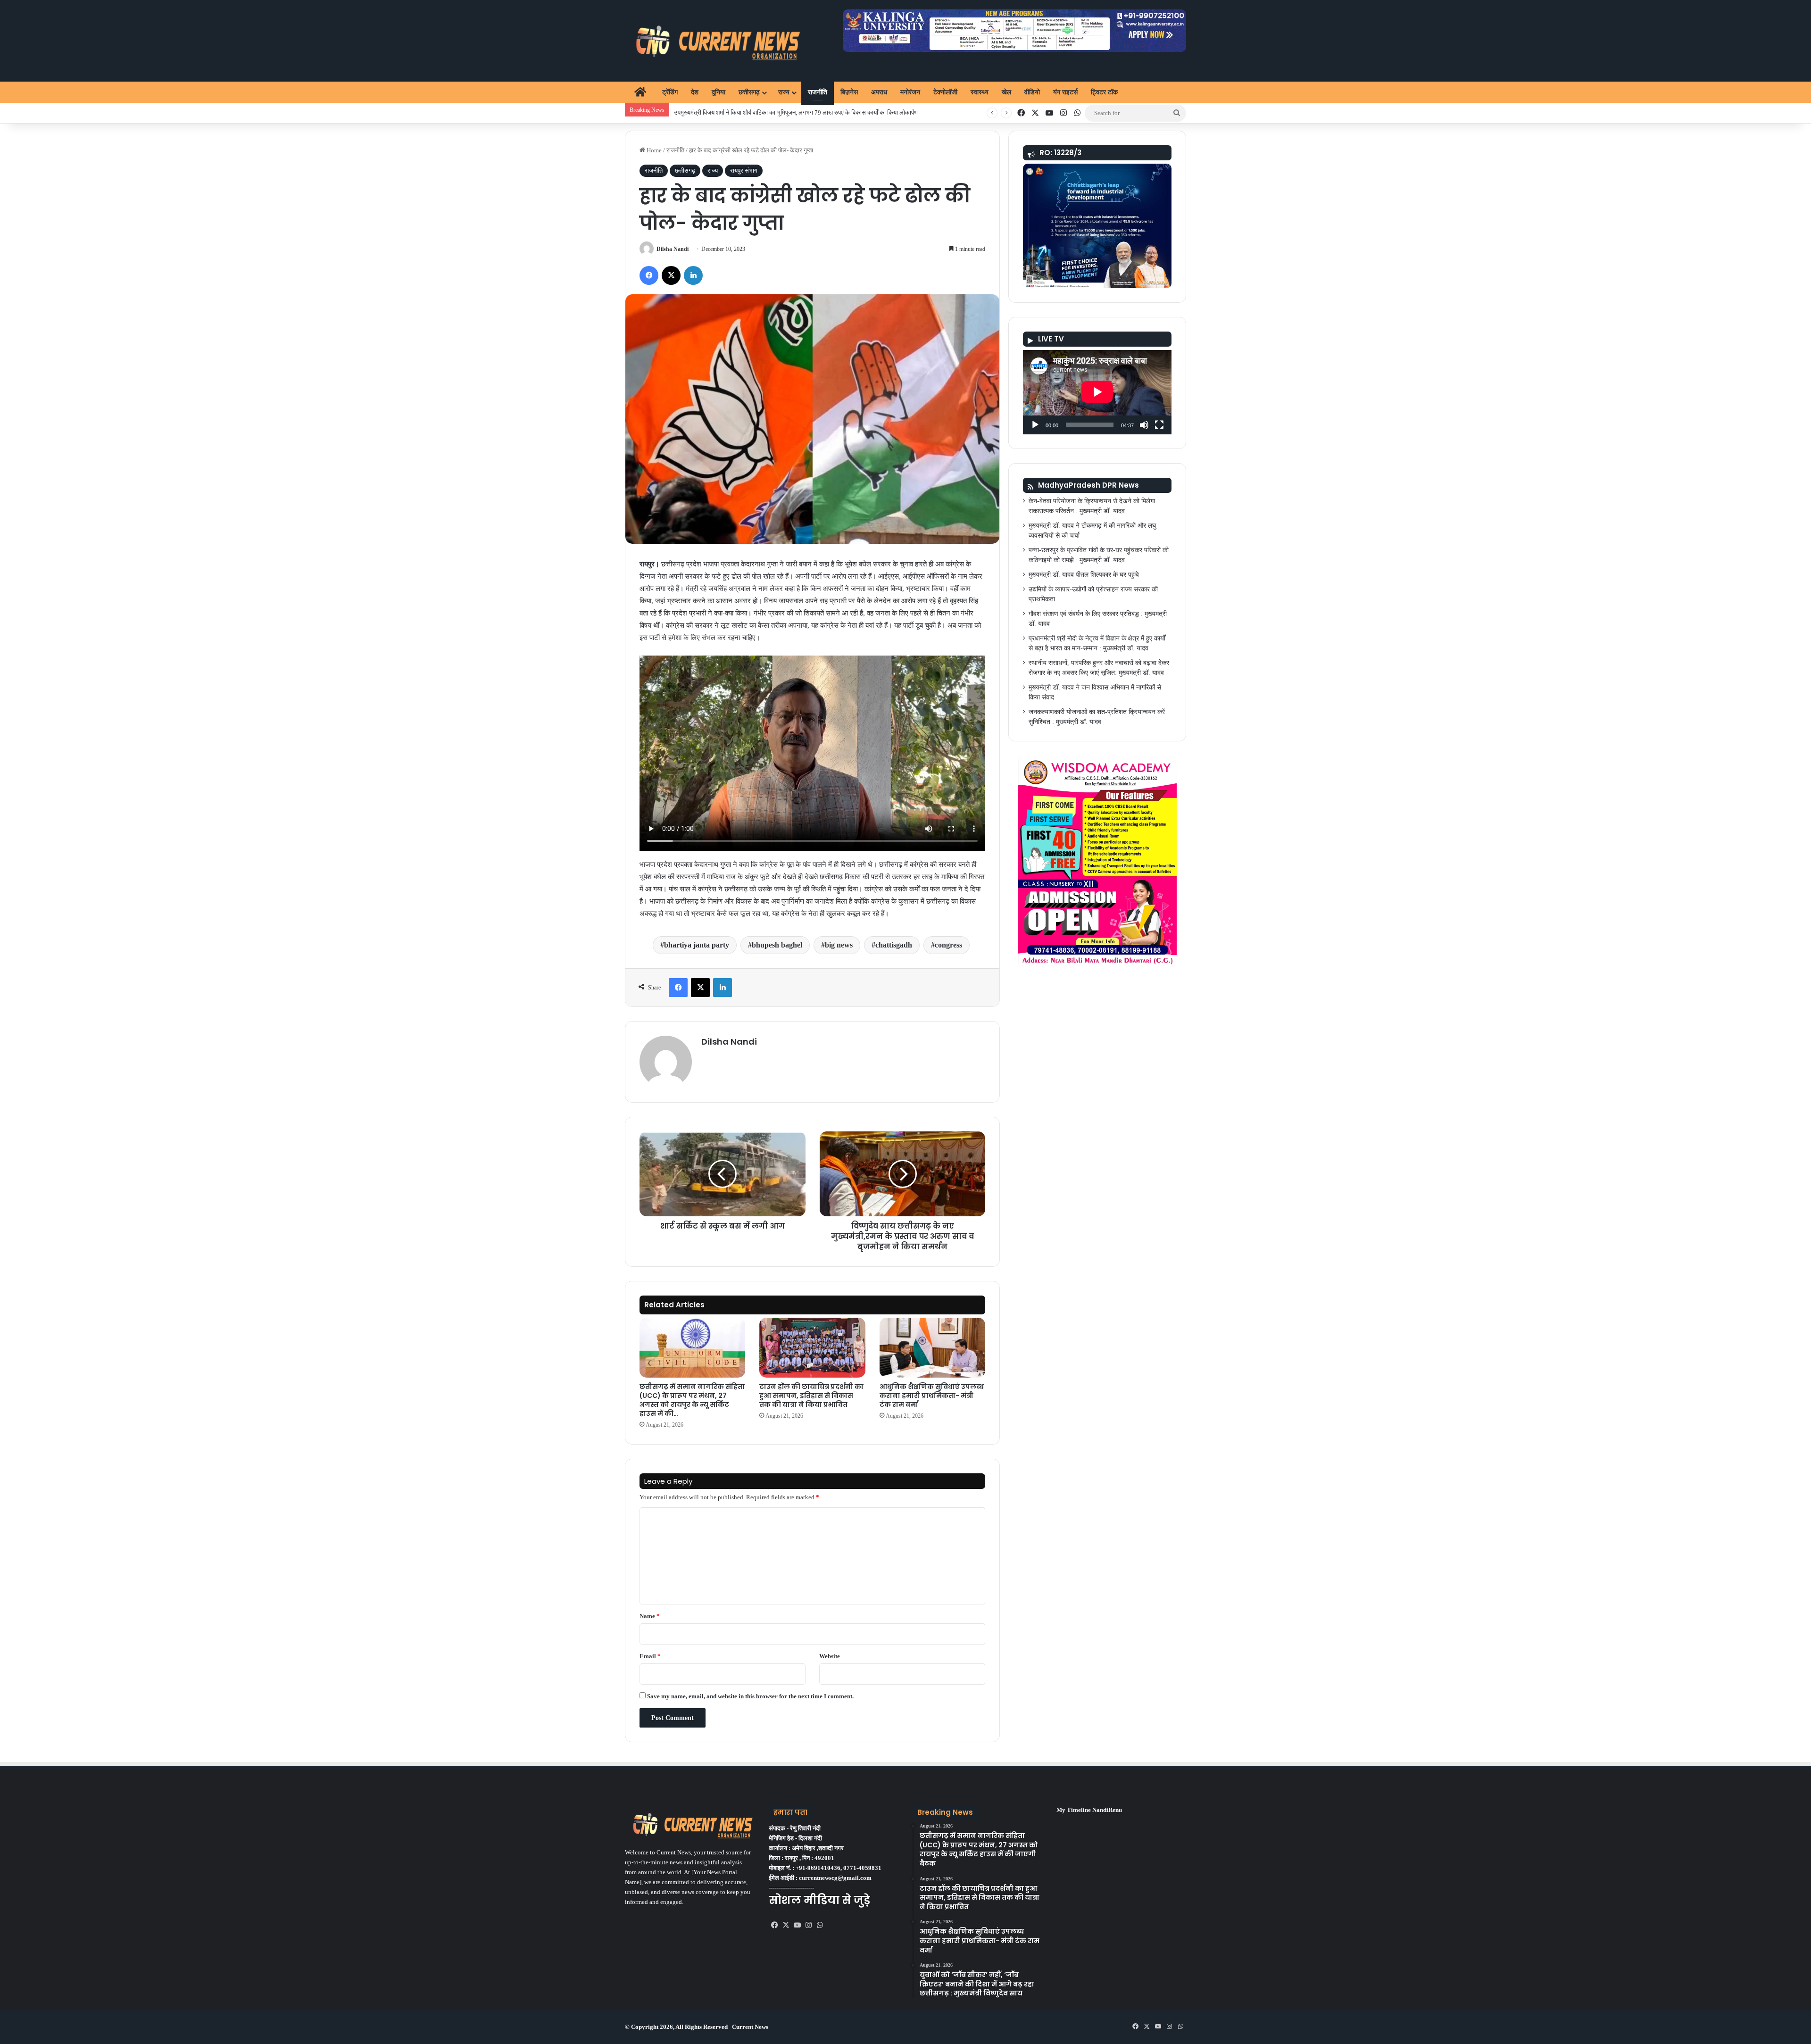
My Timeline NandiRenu (1089, 1810)
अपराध (879, 92)
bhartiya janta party (697, 945)
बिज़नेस (849, 92)
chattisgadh (894, 945)
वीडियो (1032, 92)
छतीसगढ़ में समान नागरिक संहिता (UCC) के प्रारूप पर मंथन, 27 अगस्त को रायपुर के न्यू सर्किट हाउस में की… (692, 1400)
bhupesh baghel (777, 945)
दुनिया (719, 92)
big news (839, 945)
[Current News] (714, 41)
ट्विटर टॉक (1104, 92)
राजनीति (818, 92)
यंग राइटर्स (1065, 92)
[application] (1097, 392)
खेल (1006, 92)
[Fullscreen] (1159, 425)
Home (653, 150)
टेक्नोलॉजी (945, 92)
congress (948, 945)
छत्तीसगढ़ (749, 92)
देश (695, 92)
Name (650, 1616)
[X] (786, 1925)
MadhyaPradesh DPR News (1088, 485)
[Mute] (1144, 425)
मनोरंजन (910, 92)
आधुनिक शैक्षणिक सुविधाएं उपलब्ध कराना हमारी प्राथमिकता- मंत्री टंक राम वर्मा (932, 1396)
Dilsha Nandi (673, 249)
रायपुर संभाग (744, 170)
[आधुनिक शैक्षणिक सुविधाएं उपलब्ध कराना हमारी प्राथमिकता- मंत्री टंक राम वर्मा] (932, 1348)
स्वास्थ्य (980, 92)
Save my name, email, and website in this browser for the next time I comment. (750, 1696)
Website (830, 1656)
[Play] (1035, 425)
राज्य (784, 92)
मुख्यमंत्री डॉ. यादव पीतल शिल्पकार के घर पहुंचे (1084, 575)
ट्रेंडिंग (670, 92)
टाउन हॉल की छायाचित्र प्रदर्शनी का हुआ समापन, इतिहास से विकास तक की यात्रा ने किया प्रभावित (811, 1396)
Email (650, 1656)
